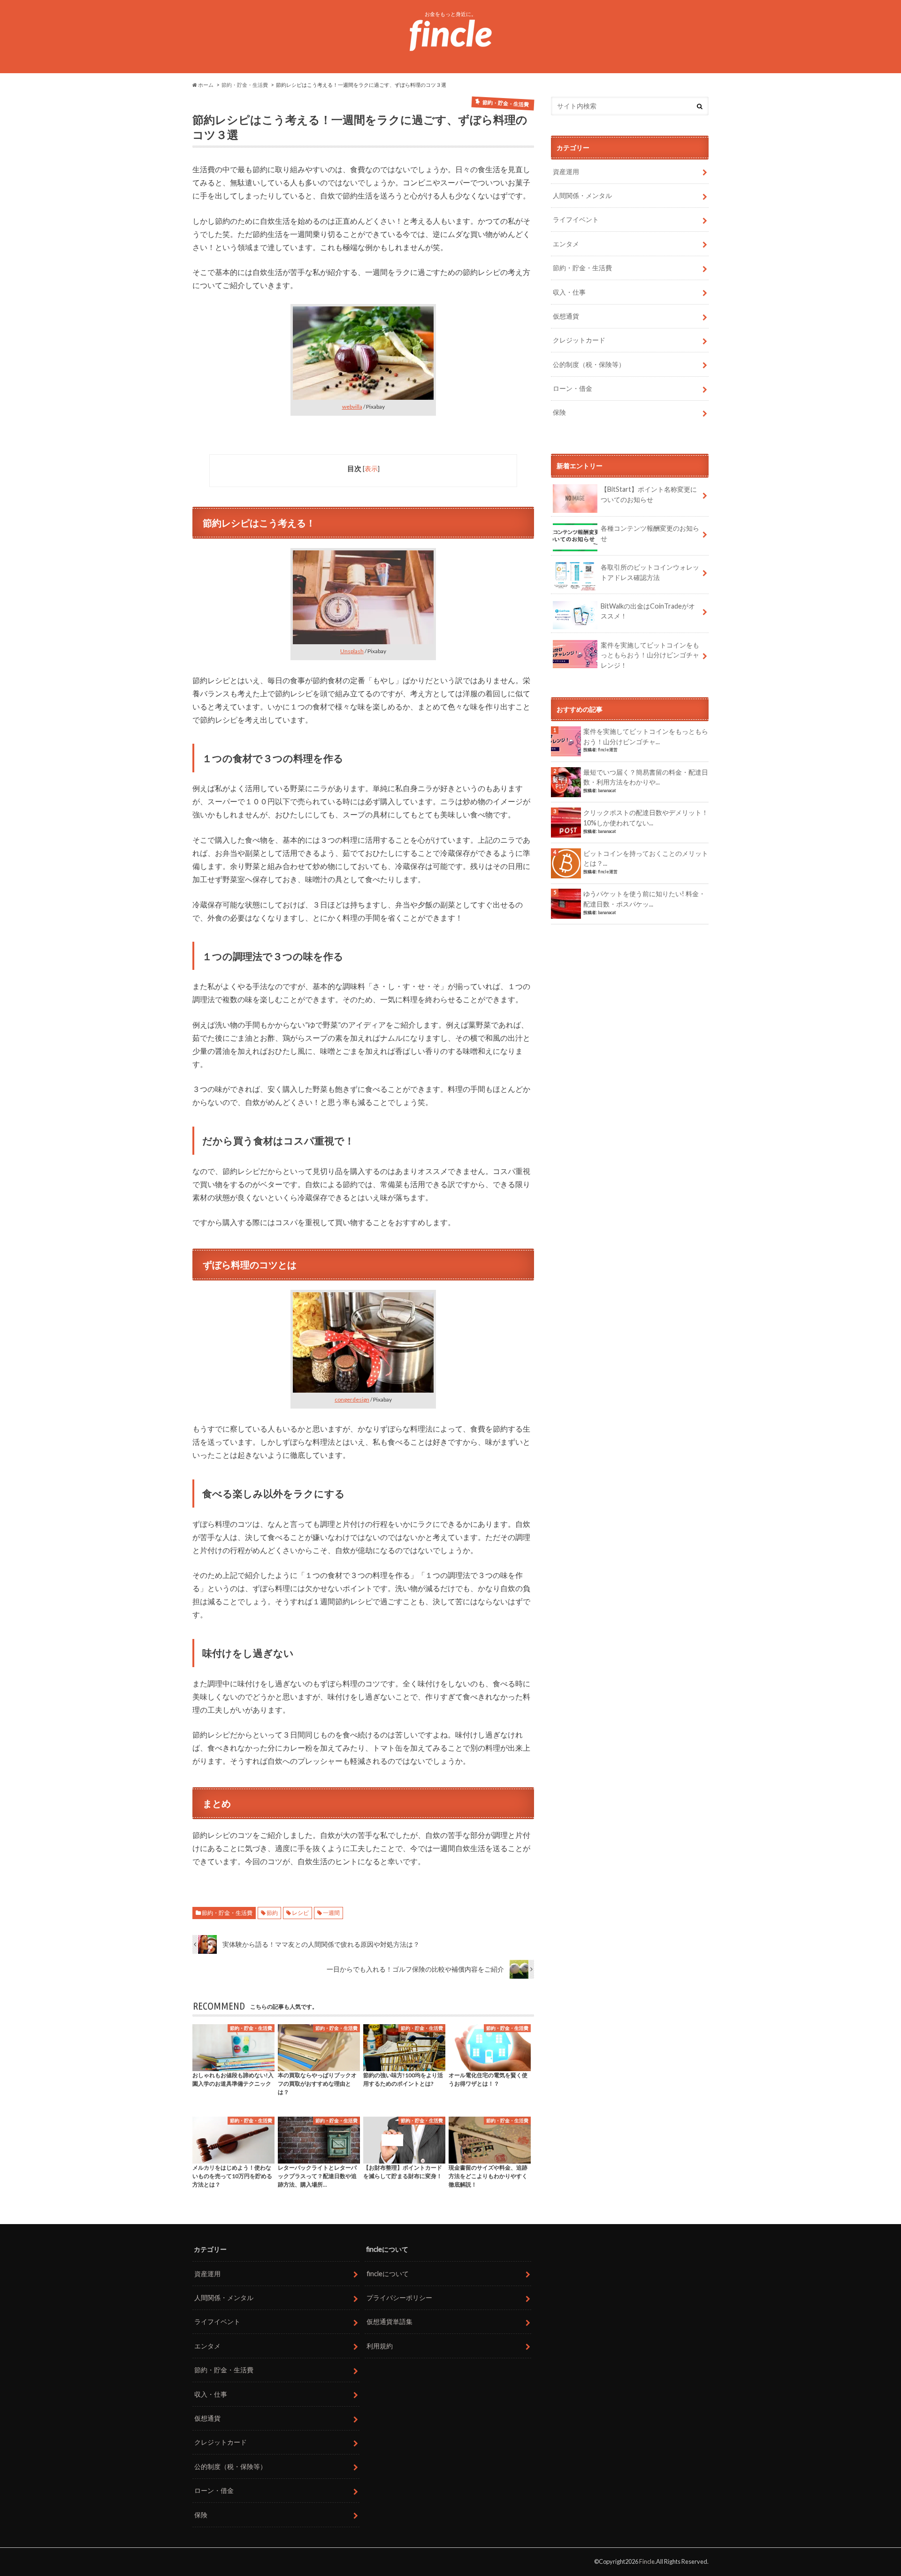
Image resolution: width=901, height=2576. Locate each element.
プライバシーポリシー (399, 2298)
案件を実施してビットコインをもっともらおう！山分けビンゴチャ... (646, 736)
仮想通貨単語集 (389, 2321)
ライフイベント (576, 219)
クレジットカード (579, 340)
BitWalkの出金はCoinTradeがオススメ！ (648, 611)
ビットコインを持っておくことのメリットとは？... (646, 858)
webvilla (352, 407)
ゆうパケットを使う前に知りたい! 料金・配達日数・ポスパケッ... (644, 899)
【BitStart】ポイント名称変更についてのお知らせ (649, 494)
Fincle (647, 2561)
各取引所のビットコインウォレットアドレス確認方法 (650, 572)
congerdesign (352, 1399)
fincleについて (388, 2274)
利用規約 (380, 2346)
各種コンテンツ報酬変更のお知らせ (650, 533)
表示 (371, 469)
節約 (272, 1913)
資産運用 (566, 171)
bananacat (607, 790)
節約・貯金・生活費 (227, 1913)
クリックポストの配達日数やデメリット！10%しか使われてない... (646, 818)
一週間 (331, 1913)
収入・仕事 (569, 292)
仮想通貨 (566, 316)
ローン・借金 (573, 388)
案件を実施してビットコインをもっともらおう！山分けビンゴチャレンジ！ (650, 655)
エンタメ (566, 244)
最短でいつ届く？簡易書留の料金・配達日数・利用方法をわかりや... (646, 777)
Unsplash (352, 651)
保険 (559, 412)
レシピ (300, 1913)
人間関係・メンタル (582, 195)
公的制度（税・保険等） (589, 364)
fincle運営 (608, 750)
